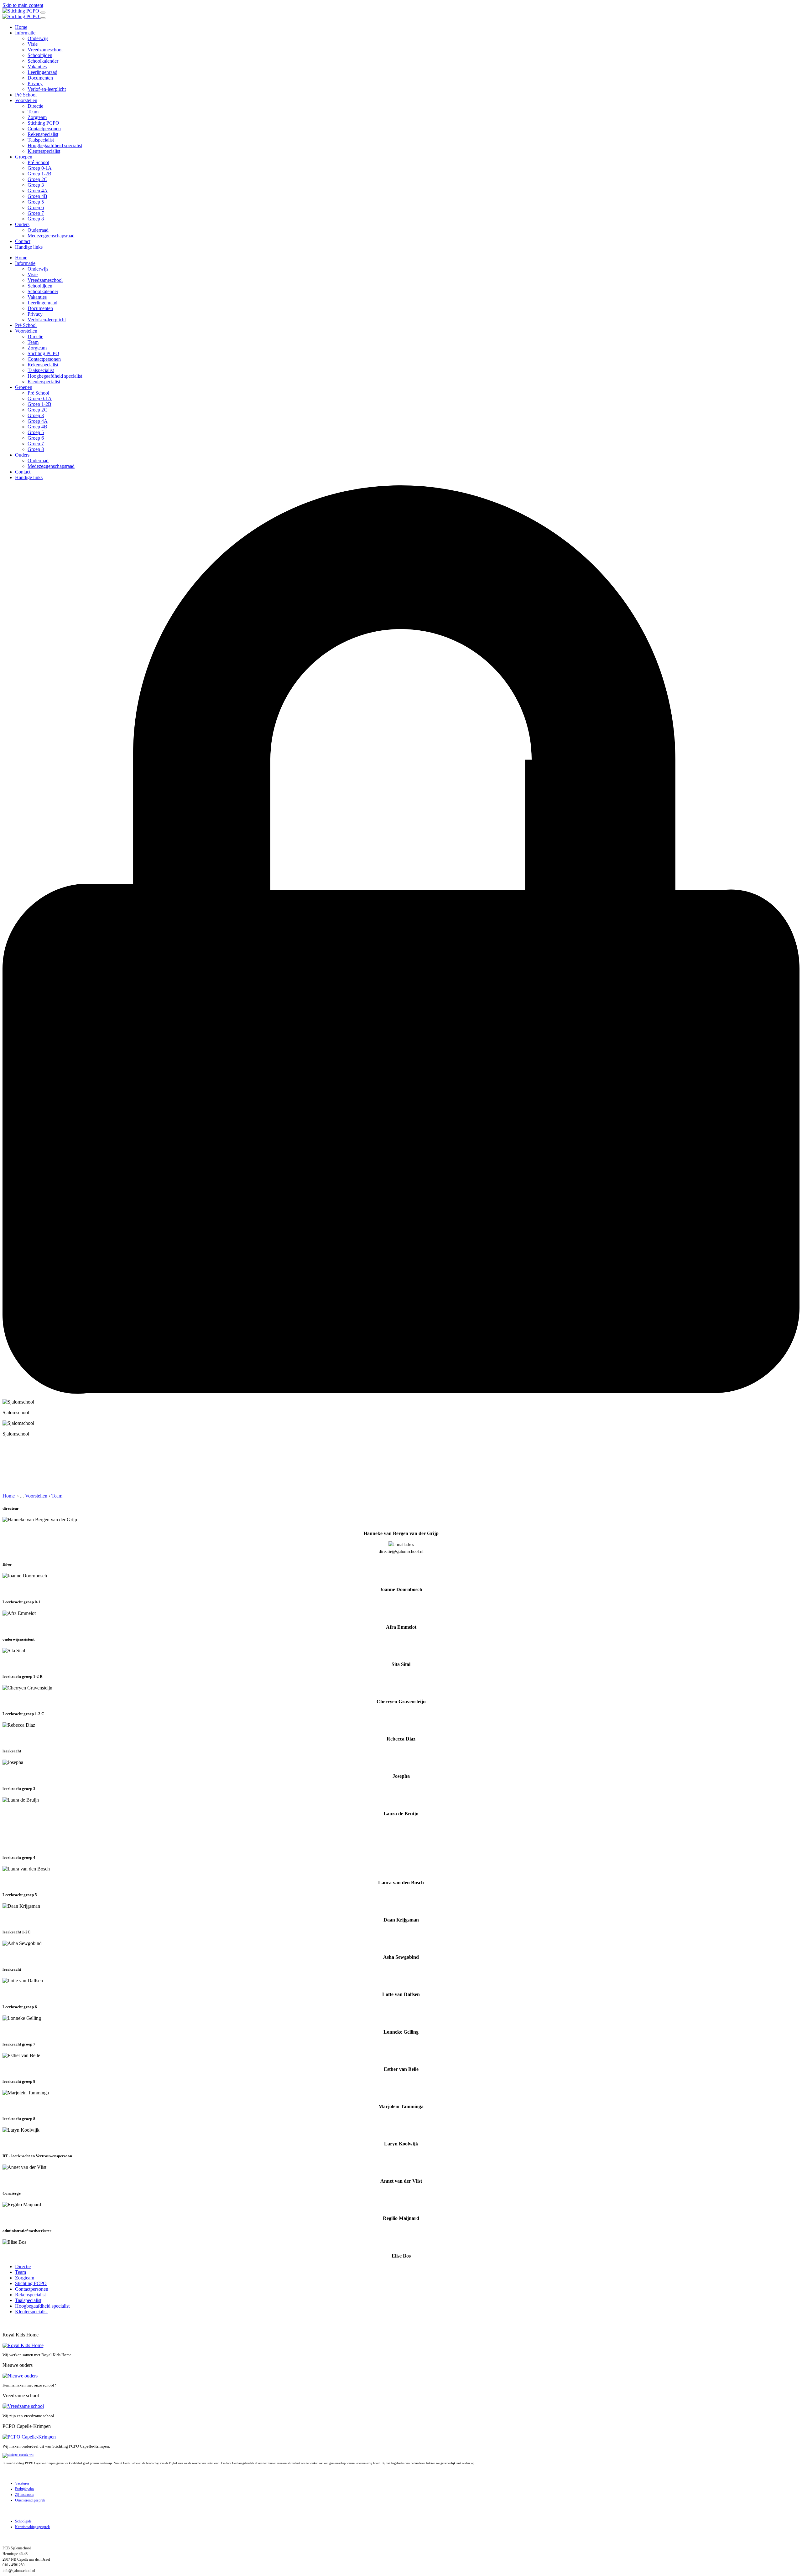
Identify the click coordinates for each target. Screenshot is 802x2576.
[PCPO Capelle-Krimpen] (29, 2437)
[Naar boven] (5, 2324)
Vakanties (37, 67)
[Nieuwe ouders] (20, 2376)
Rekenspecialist (43, 134)
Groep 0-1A (40, 168)
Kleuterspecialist (44, 151)
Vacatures (22, 2483)
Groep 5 (36, 202)
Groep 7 (36, 213)
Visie (33, 44)
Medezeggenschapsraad (51, 236)
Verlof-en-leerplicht (47, 89)
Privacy (35, 83)
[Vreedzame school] (23, 2406)
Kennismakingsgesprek (32, 2527)
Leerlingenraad (42, 72)
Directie (35, 106)
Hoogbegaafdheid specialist (55, 145)
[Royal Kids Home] (23, 2345)
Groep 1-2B (39, 174)
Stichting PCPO (43, 123)
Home (21, 27)
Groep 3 (36, 185)
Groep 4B (37, 196)
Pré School (26, 95)
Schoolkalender (43, 61)
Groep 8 (36, 219)
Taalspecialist (41, 140)
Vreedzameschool (45, 50)
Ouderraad (38, 230)
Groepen (24, 157)
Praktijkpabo (24, 2489)
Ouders (22, 224)
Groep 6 (36, 207)
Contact (23, 241)
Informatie (25, 33)
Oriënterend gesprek (30, 2500)
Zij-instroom (24, 2495)
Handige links (29, 247)
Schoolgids (23, 2521)
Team (33, 112)
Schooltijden (40, 55)
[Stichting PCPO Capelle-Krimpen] (21, 11)
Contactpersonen (44, 129)
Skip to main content (23, 5)
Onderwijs (38, 38)
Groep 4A (38, 191)
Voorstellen (26, 100)
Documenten (40, 78)
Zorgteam (37, 117)
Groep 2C (37, 179)
